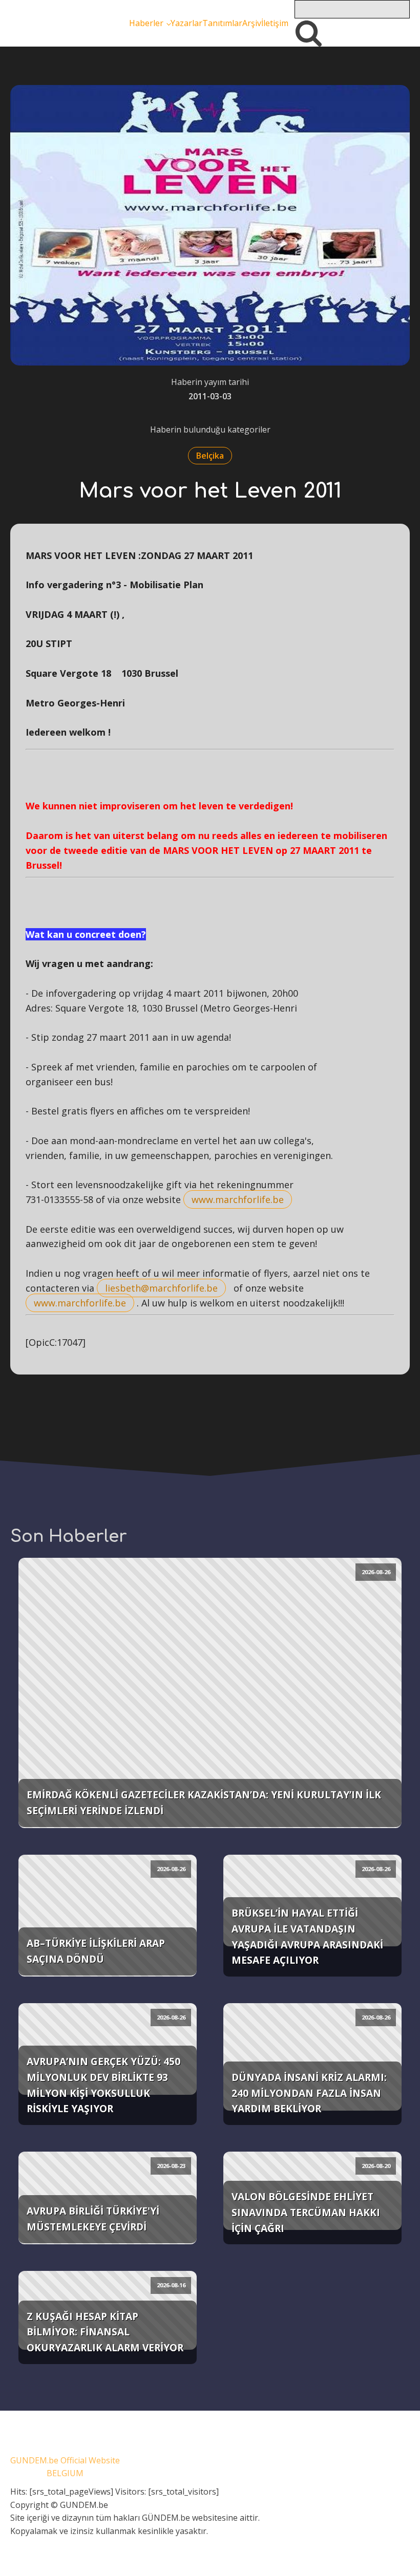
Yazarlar (186, 23)
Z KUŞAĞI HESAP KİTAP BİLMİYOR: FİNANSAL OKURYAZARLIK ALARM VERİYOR (105, 2332)
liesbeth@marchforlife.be (161, 1288)
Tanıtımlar (222, 23)
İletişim (275, 23)
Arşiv (252, 23)
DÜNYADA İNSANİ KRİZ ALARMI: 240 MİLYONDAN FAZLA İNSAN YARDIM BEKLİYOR (309, 2093)
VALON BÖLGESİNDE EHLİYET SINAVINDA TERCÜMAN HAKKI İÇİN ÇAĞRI (306, 2212)
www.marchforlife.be (238, 1199)
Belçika (210, 456)
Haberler (146, 23)
